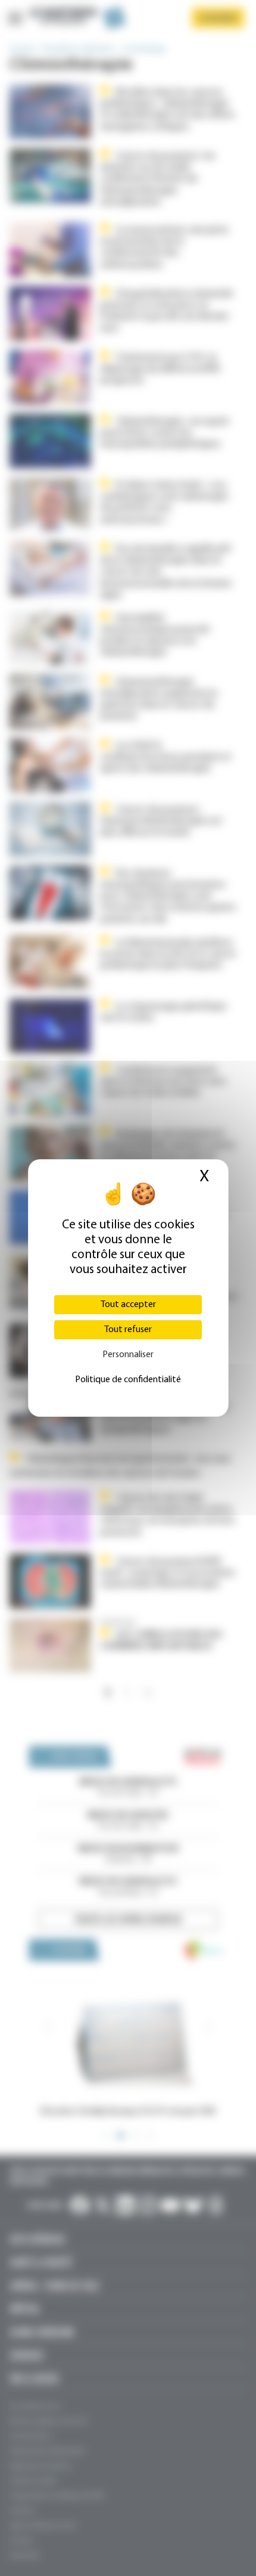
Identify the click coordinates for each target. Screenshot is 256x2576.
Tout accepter (128, 1305)
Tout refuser (128, 1330)
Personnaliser (128, 1355)
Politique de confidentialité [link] (128, 1380)
